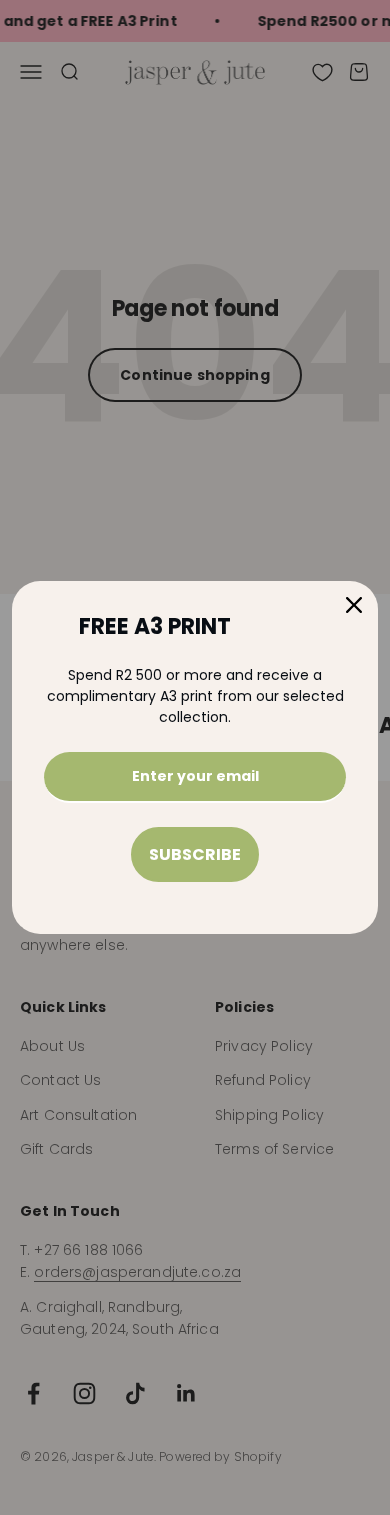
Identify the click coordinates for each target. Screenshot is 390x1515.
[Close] (354, 605)
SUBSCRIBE (195, 854)
